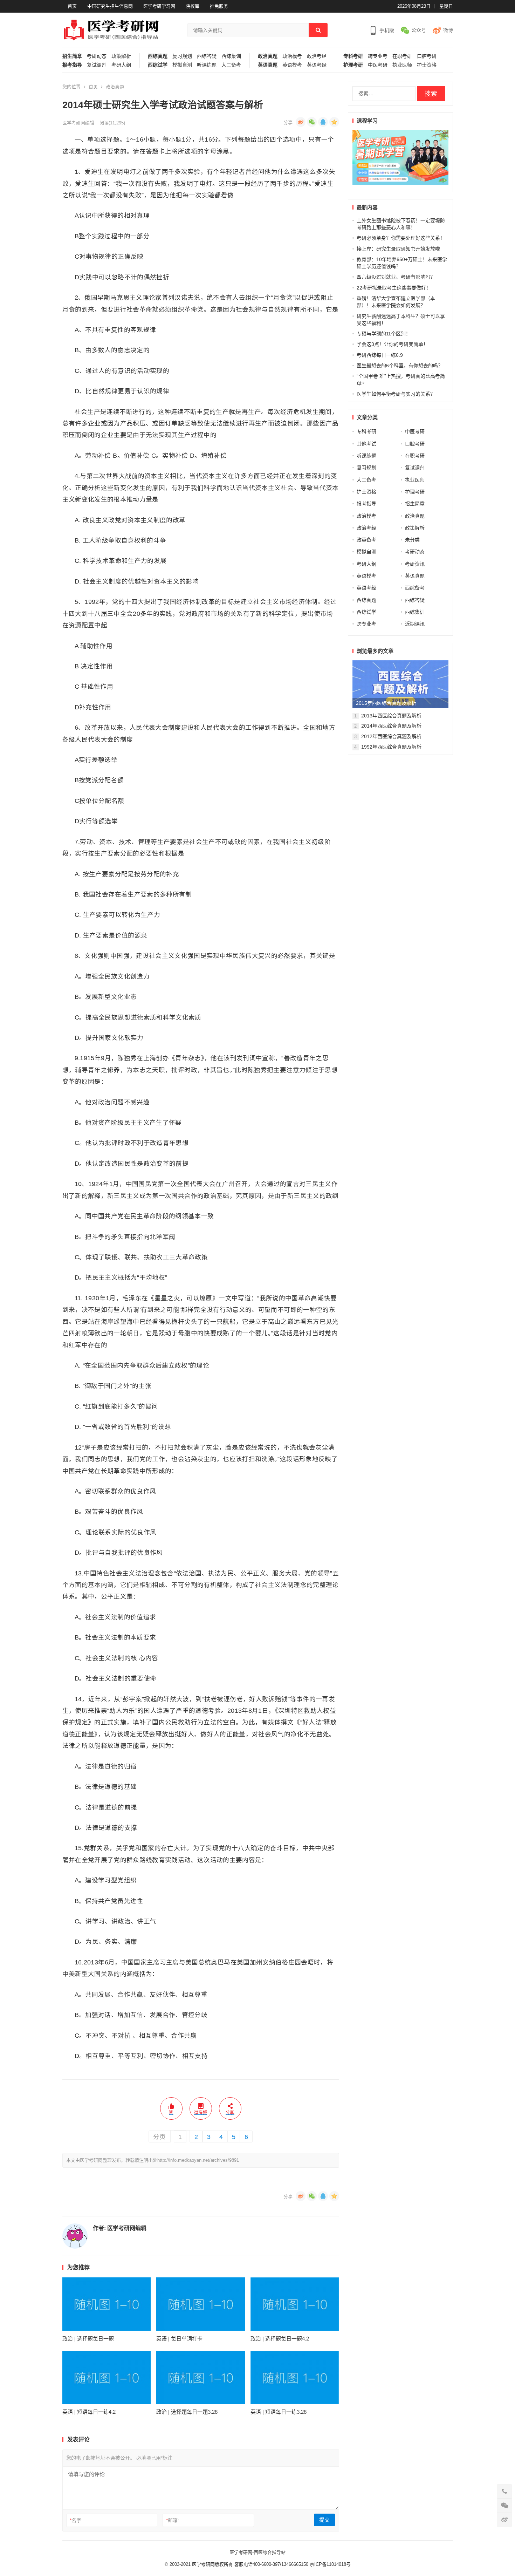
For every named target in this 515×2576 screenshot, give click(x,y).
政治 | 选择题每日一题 (88, 2339)
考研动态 (97, 56)
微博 (448, 30)
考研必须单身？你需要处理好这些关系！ (401, 238)
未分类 (412, 540)
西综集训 (231, 56)
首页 (72, 6)
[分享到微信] (312, 122)
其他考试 (366, 444)
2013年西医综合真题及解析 (391, 716)
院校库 (193, 6)
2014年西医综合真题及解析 (391, 726)
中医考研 (378, 65)
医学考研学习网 (159, 6)
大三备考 (231, 65)
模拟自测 (182, 65)
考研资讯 (415, 564)
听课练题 (207, 65)
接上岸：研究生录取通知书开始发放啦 (398, 249)
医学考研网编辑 (78, 123)
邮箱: (173, 2520)
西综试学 (158, 65)
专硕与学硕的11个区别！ (384, 334)
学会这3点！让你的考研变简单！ (392, 344)
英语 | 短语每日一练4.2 (89, 2412)
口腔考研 (427, 56)
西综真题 (158, 56)
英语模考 (292, 65)
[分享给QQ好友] (323, 122)
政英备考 (366, 540)
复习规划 (182, 56)
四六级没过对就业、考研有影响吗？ (396, 277)
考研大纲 (121, 65)
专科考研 (353, 56)
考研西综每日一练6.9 (380, 355)
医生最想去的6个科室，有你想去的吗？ (400, 366)
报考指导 (72, 65)
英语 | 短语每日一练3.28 (279, 2412)
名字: (76, 2520)
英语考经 (317, 65)
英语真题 (268, 65)
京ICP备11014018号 (329, 2564)
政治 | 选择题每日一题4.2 (280, 2339)
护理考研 (353, 65)
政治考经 (317, 56)
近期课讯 (415, 624)
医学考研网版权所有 (212, 2564)
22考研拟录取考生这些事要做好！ (394, 288)
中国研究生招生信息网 (110, 6)
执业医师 (402, 65)
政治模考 (292, 56)
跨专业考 (378, 56)
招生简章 (72, 56)
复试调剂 (97, 65)
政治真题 (268, 56)
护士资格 (427, 65)
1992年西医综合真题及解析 (391, 747)
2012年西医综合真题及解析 (391, 736)
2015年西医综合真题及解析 (386, 703)
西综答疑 (207, 56)
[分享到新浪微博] (301, 122)
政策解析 (121, 56)
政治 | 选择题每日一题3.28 (187, 2412)
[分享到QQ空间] (334, 122)
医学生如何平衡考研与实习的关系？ (396, 394)
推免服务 (219, 6)
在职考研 (402, 56)
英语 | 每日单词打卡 (179, 2339)
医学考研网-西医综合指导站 (257, 2552)
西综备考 (415, 588)
